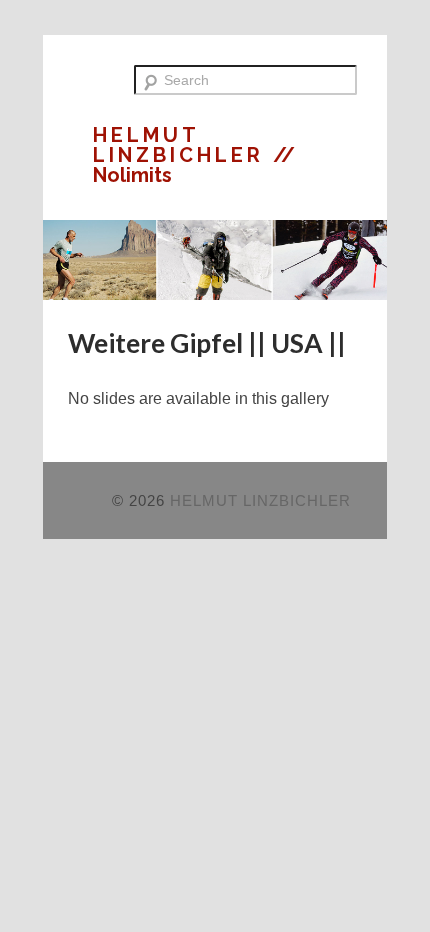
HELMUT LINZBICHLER (183, 145)
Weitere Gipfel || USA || (207, 343)
